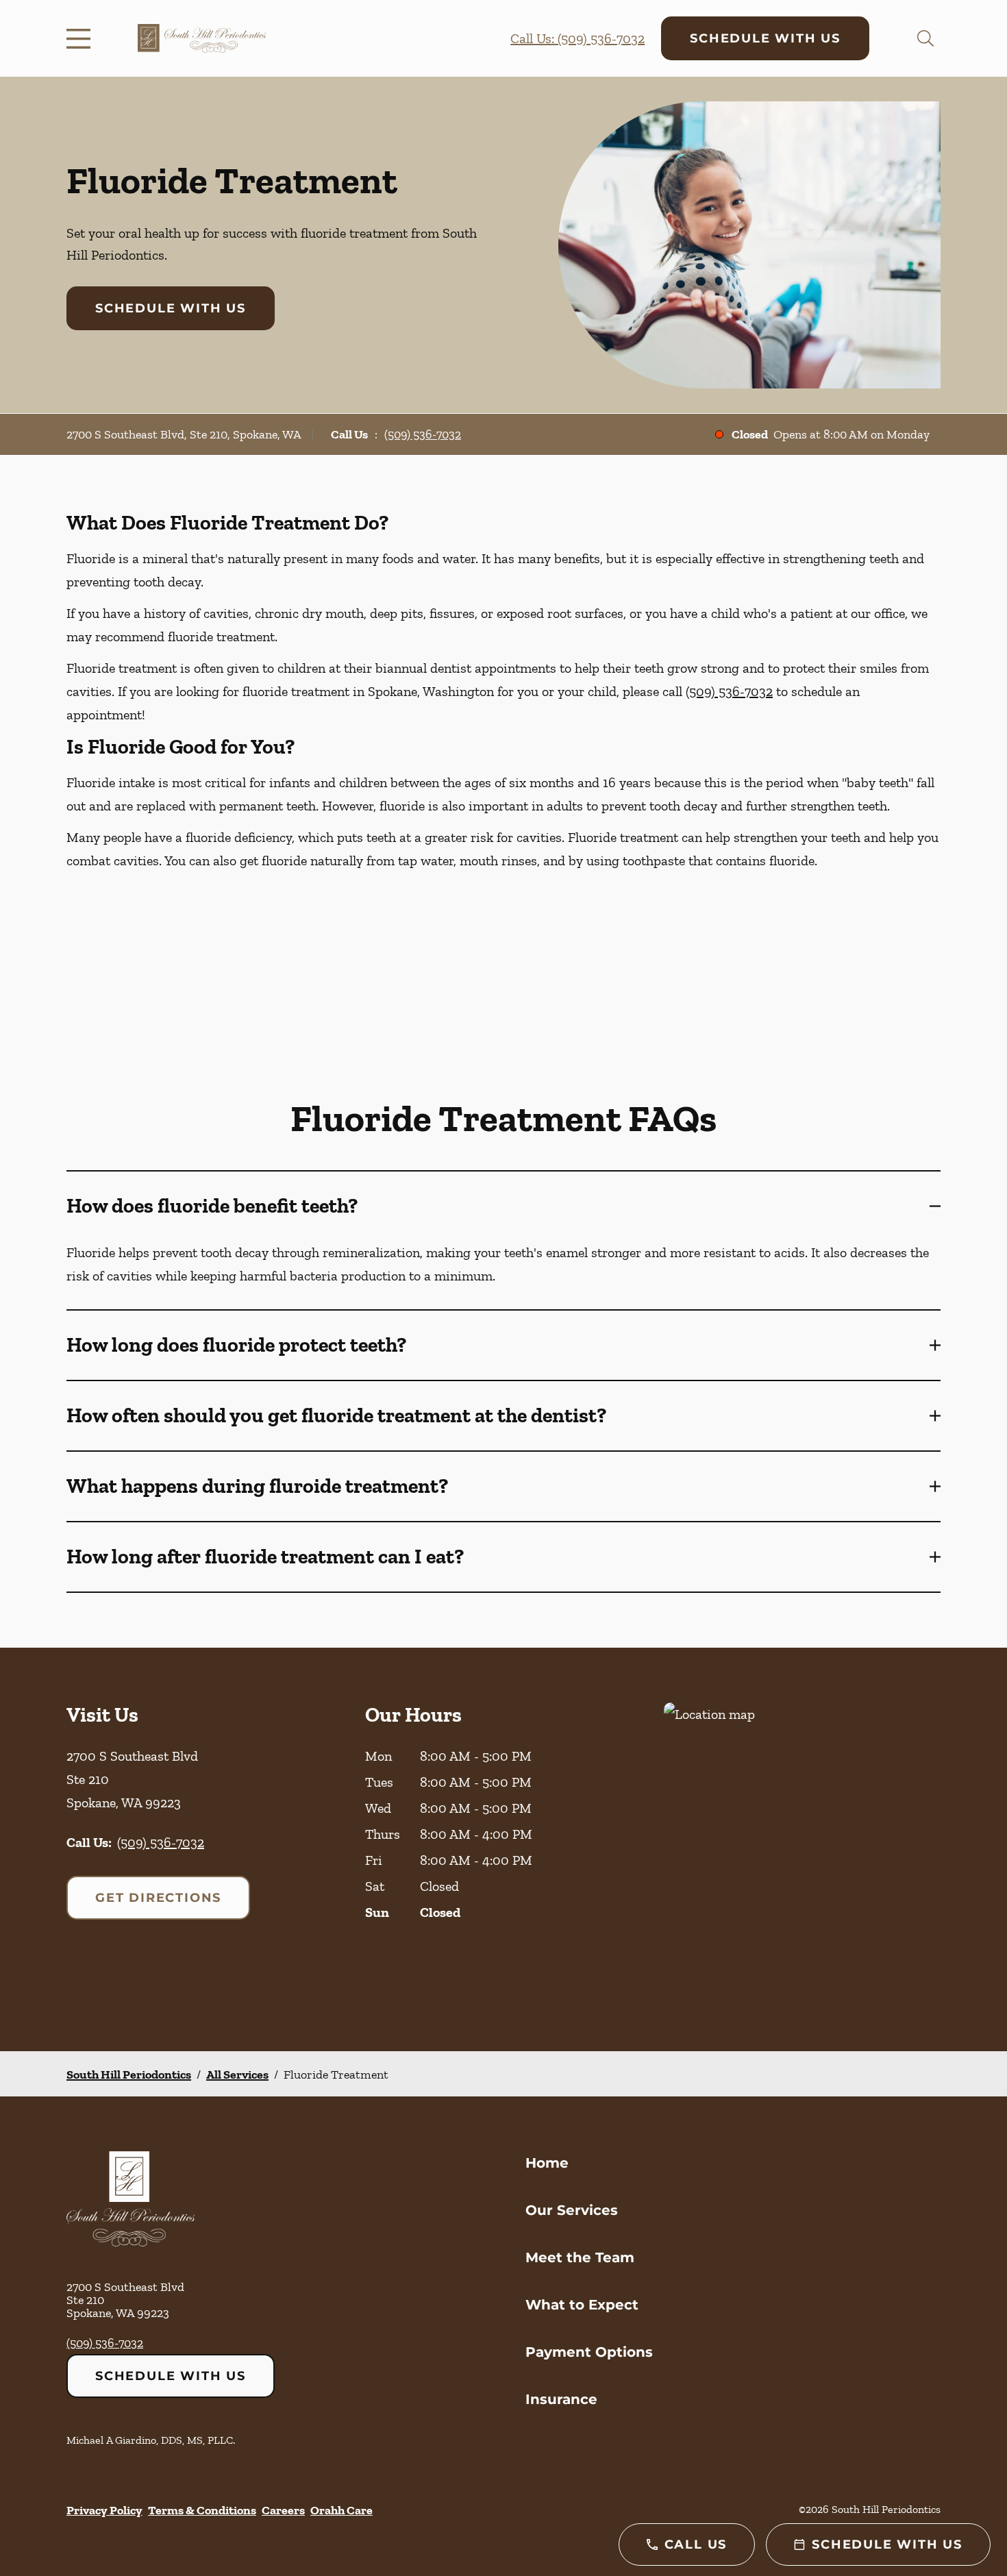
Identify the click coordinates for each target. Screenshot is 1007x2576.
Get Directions (158, 1898)
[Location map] (802, 1849)
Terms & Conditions (202, 2510)
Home (547, 2163)
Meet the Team (580, 2257)
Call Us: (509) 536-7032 (577, 38)
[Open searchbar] (925, 38)
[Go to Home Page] (202, 38)
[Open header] (82, 38)
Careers (283, 2510)
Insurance (561, 2399)
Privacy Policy (104, 2510)
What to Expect (582, 2305)
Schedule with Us (765, 38)
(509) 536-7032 (423, 434)
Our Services (572, 2210)
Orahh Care (341, 2510)
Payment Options (589, 2352)
